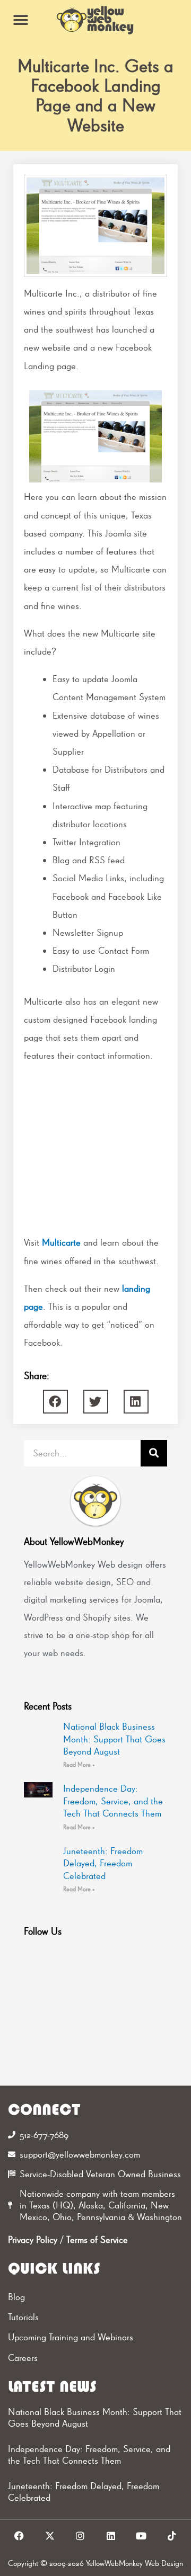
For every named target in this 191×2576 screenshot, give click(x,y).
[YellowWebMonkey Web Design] (95, 20)
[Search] (154, 1453)
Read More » (79, 1765)
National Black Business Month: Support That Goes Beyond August (114, 1739)
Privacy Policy (33, 2239)
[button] (20, 20)
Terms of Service (97, 2239)
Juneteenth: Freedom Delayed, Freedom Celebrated (103, 1863)
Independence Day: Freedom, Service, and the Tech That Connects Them (113, 1801)
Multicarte (61, 1242)
